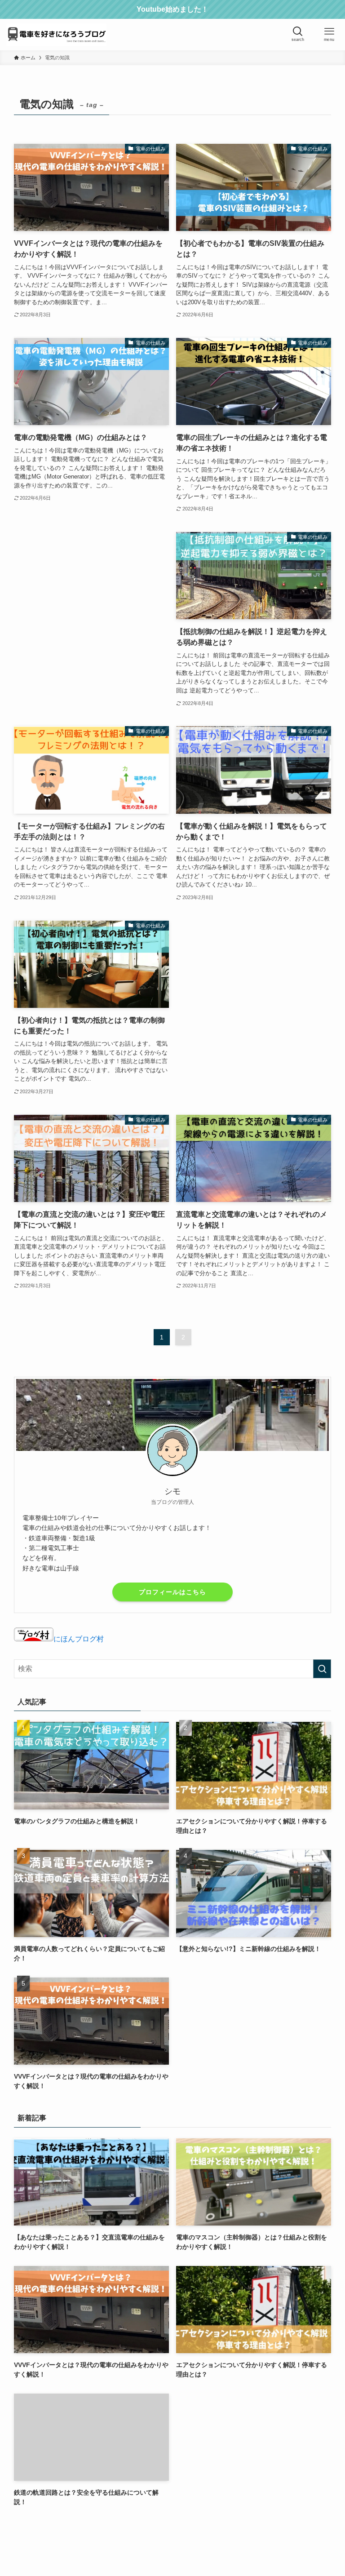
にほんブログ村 (79, 1639)
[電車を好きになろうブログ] (57, 35)
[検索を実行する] (322, 1669)
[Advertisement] (91, 595)
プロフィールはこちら (172, 1592)
